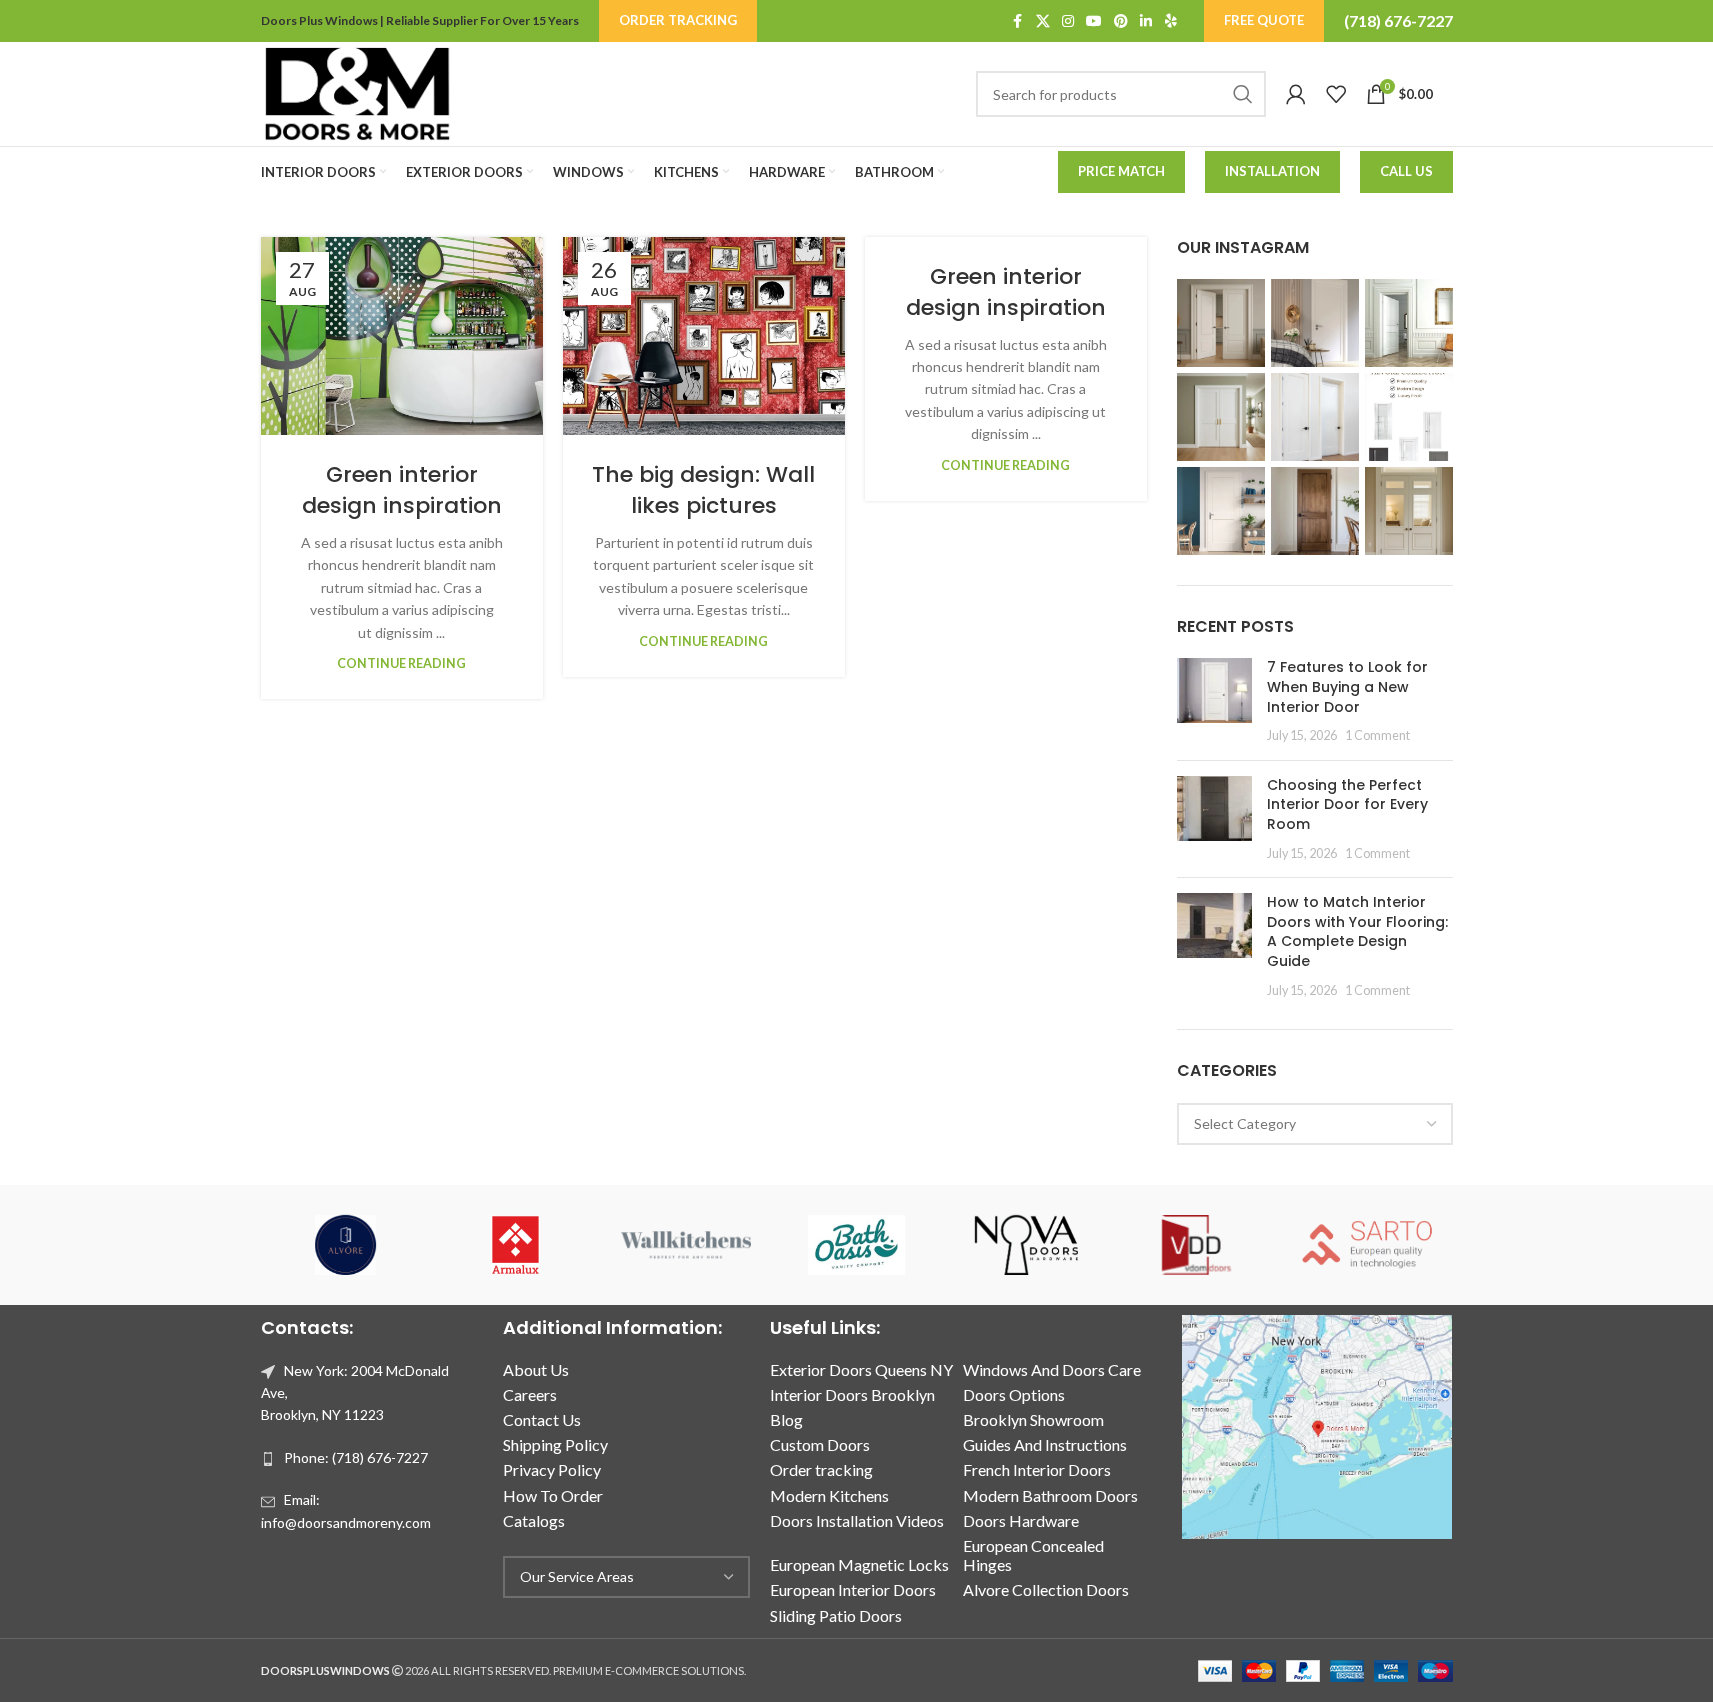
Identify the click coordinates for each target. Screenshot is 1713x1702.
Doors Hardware (1021, 1520)
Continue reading (401, 663)
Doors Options (1014, 1394)
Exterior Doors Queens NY (861, 1369)
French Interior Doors (1037, 1469)
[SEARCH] (1243, 94)
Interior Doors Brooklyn (852, 1394)
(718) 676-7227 (1398, 20)
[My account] (1296, 94)
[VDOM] (1197, 1245)
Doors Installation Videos (857, 1520)
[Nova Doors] (1027, 1245)
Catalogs (534, 1520)
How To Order (553, 1495)
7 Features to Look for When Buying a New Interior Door (1347, 686)
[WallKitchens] (686, 1245)
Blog (786, 1419)
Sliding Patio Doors (836, 1615)
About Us (536, 1369)
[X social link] (1043, 21)
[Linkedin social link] (1146, 21)
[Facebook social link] (1018, 21)
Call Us (1406, 171)
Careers (530, 1394)
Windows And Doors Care (1052, 1369)
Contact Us (542, 1419)
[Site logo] (357, 92)
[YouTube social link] (1094, 21)
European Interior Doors (853, 1589)
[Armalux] (516, 1245)
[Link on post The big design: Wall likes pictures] (704, 336)
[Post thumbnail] (1214, 701)
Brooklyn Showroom (1033, 1419)
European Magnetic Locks (859, 1564)
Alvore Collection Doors (1046, 1589)
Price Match (1121, 171)
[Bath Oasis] (856, 1245)
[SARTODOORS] (1367, 1245)
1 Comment (1377, 735)
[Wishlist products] (1336, 94)
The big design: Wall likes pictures (703, 490)
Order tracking (821, 1469)
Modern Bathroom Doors (1050, 1495)
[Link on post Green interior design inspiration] (402, 336)
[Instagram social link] (1068, 21)
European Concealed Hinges (1033, 1555)
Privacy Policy (552, 1469)
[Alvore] (346, 1245)
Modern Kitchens (829, 1495)
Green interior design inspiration (402, 490)
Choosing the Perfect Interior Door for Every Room (1347, 804)
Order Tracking (678, 20)
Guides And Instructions (1045, 1444)
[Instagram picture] (1221, 323)
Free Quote (1264, 20)
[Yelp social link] (1171, 21)
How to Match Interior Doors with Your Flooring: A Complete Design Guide (1357, 931)
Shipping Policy (555, 1444)
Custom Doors (820, 1444)
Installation (1272, 171)
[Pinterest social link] (1121, 21)
